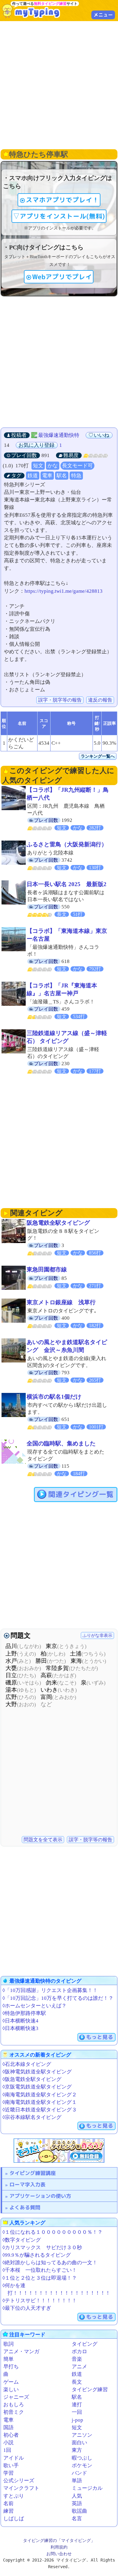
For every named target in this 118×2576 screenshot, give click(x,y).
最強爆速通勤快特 (59, 435)
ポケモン (82, 2466)
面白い (79, 2443)
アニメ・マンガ (21, 2352)
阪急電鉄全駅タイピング (58, 1223)
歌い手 (11, 2466)
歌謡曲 (79, 2511)
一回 (77, 2412)
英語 (77, 2503)
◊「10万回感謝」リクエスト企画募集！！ (50, 1990)
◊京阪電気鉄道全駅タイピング (37, 2087)
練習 (8, 2511)
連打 (77, 2405)
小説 (8, 2443)
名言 (77, 2519)
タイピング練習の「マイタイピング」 (59, 2540)
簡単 (8, 2359)
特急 (76, 476)
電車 (47, 476)
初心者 (11, 2435)
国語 (8, 2428)
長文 (77, 2382)
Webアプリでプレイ (62, 277)
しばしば (14, 2519)
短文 (38, 466)
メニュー (103, 15)
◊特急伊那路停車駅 (24, 2013)
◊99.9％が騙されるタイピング (37, 2255)
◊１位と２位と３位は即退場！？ (40, 2278)
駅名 (62, 476)
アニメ (79, 2367)
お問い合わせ (59, 2554)
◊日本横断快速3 (20, 2028)
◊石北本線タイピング (27, 2064)
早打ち (11, 2367)
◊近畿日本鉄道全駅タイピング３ (40, 2110)
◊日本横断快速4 (20, 2021)
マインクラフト (21, 2488)
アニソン (82, 2435)
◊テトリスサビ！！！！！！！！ (40, 2301)
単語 (77, 2481)
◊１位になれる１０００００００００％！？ (52, 2232)
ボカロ (79, 2352)
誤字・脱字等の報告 (60, 700)
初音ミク (14, 2412)
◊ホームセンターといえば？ (34, 2006)
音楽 (77, 2359)
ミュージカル (87, 2488)
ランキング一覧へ (98, 756)
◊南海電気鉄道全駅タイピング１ (40, 2102)
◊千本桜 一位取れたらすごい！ (40, 2270)
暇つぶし (82, 2458)
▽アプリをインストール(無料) (59, 216)
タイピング (85, 2344)
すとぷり (14, 2496)
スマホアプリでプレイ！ (62, 200)
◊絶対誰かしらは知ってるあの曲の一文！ (50, 2263)
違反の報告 (100, 700)
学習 (8, 2473)
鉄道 (33, 476)
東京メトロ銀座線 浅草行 (61, 1302)
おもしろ (14, 2405)
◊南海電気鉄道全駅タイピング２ (40, 2095)
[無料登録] (59, 2151)
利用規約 (59, 2547)
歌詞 (8, 2344)
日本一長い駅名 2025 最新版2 (67, 884)
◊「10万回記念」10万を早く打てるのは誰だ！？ (58, 1998)
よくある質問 (25, 2207)
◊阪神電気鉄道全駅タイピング (37, 2072)
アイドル (14, 2458)
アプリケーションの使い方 (40, 2196)
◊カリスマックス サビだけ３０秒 (42, 2248)
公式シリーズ (19, 2481)
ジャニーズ (16, 2397)
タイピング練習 (90, 2390)
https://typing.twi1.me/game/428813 (64, 591)
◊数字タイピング (22, 2240)
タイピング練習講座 (33, 2173)
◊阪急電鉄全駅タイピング (32, 2079)
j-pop (77, 2420)
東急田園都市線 (47, 1269)
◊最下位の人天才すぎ (27, 2308)
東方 (77, 2450)
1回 (7, 2450)
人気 (77, 2496)
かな (53, 466)
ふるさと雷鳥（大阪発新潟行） (67, 844)
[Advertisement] (59, 84)
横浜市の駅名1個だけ (54, 1397)
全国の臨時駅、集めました (61, 1443)
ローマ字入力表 (27, 2185)
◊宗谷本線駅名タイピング (32, 2117)
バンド (79, 2473)
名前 (8, 2503)
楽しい (11, 2390)
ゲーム (11, 2382)
